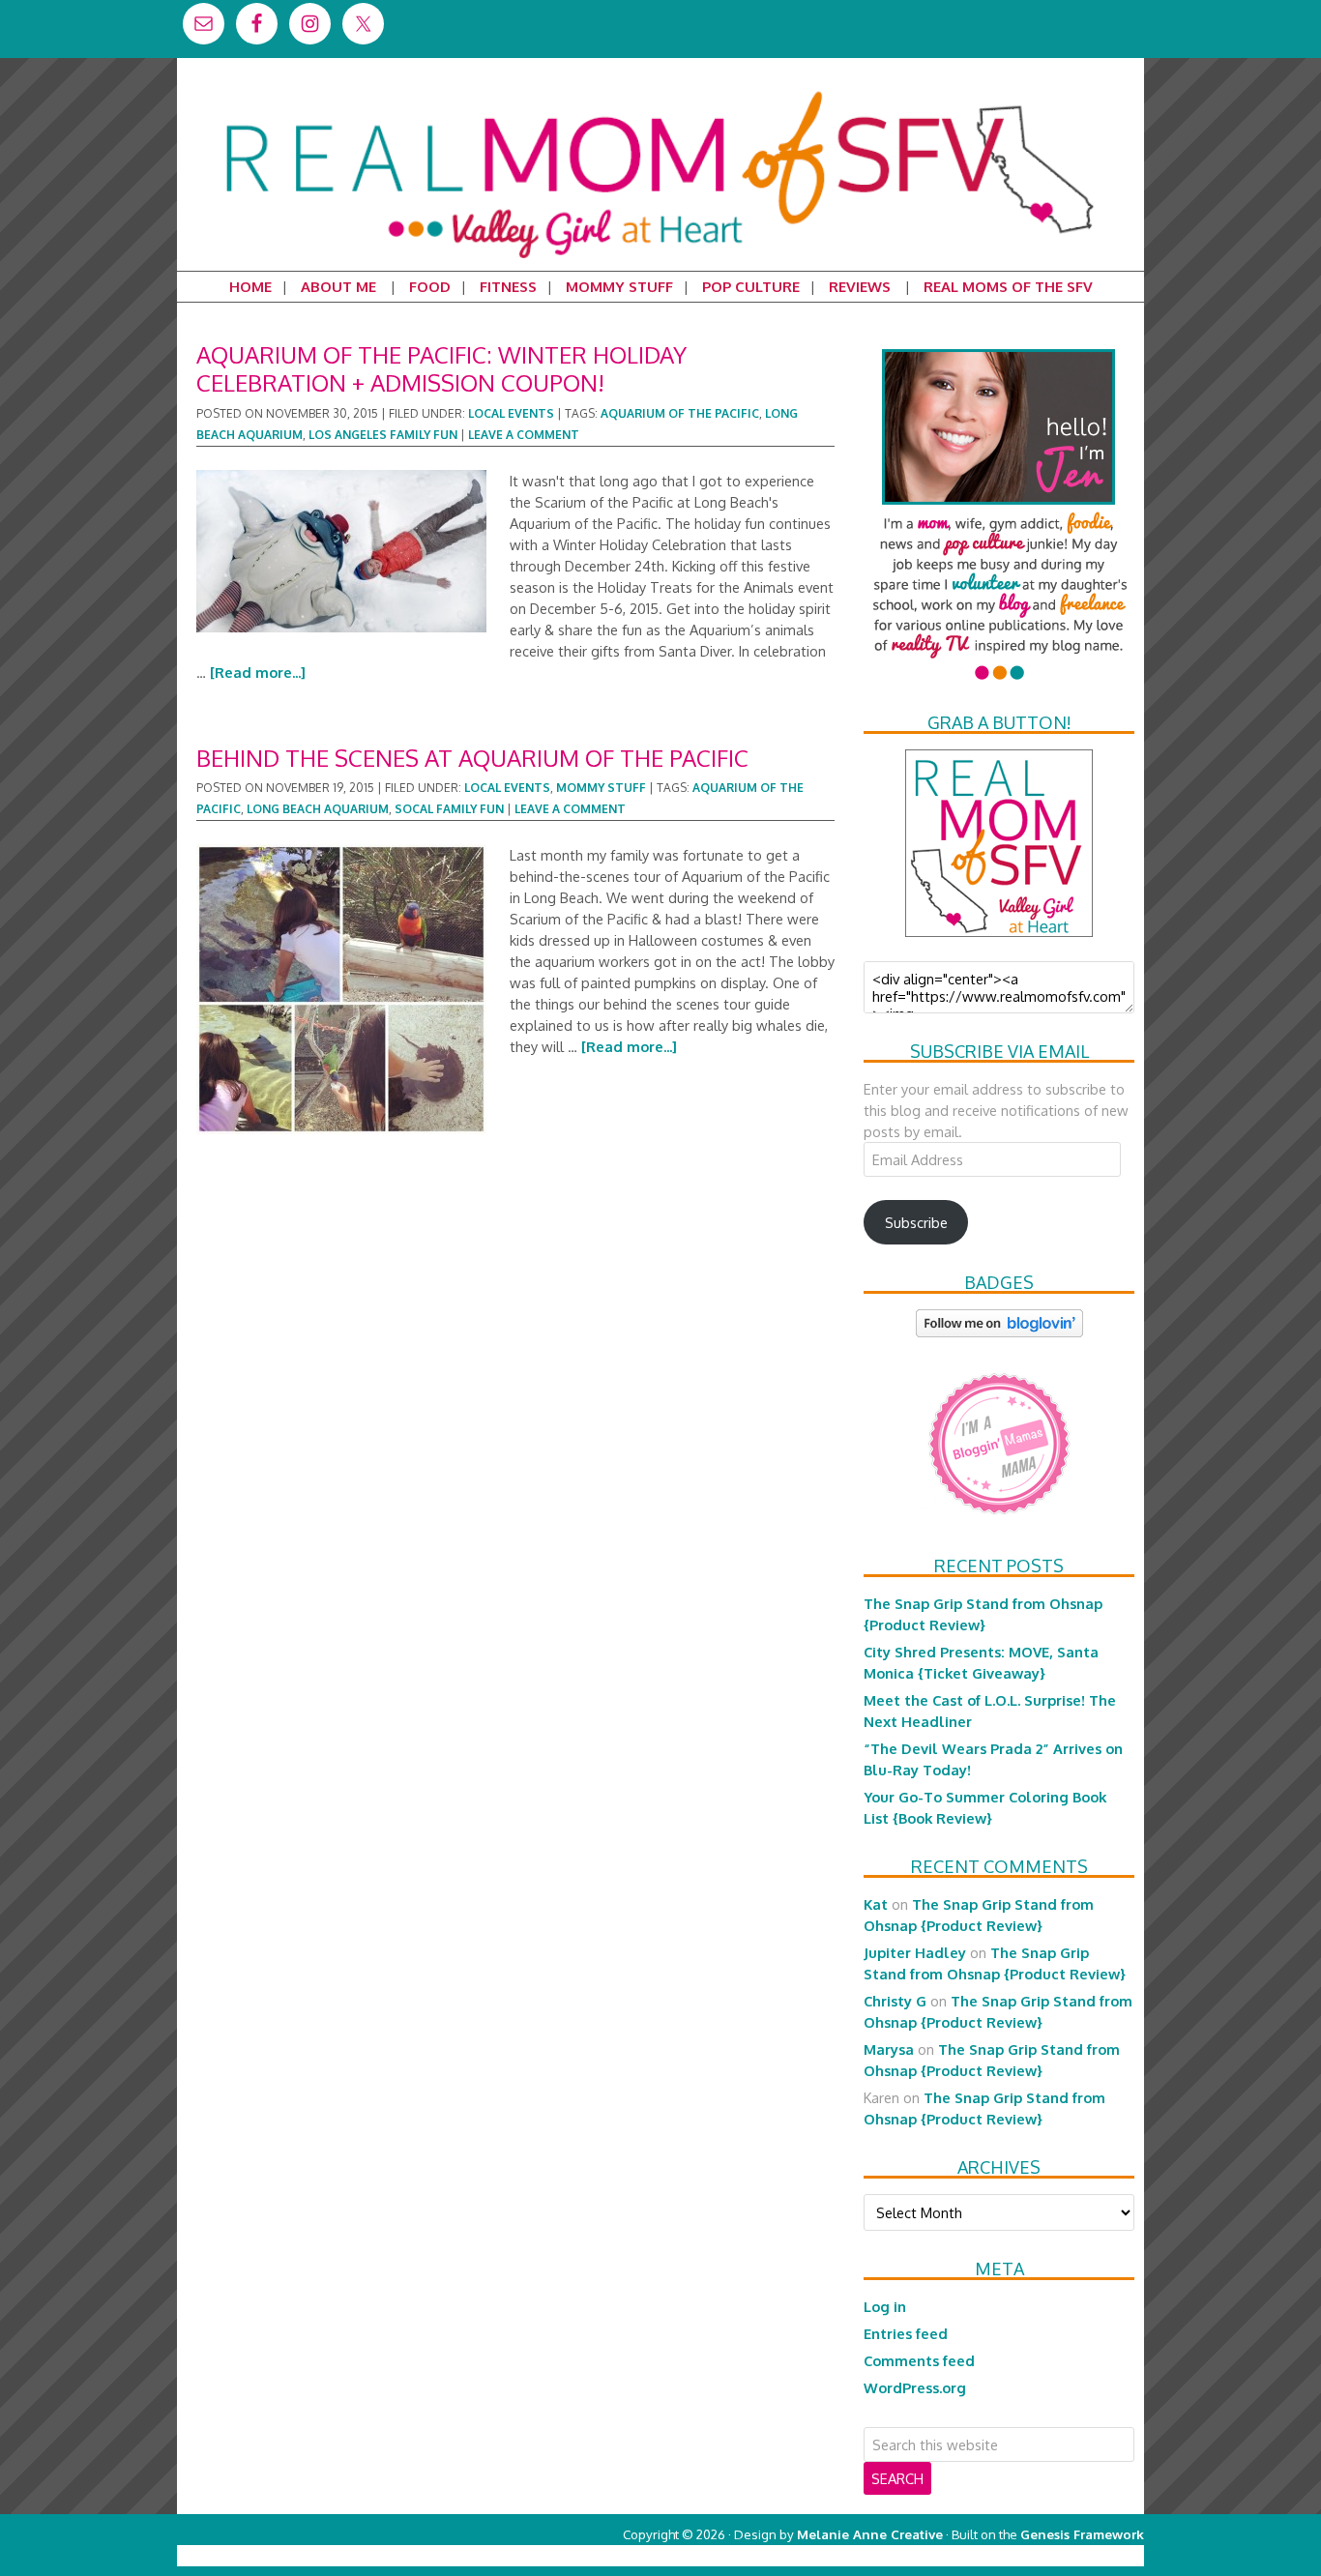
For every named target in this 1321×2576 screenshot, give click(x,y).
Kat (876, 1904)
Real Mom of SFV (660, 91)
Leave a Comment (524, 435)
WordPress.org (915, 2387)
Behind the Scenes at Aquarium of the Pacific (472, 758)
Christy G (895, 2001)
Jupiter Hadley (915, 1952)
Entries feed (906, 2333)
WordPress (1061, 2555)
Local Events (511, 413)
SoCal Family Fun (449, 809)
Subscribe (916, 1222)
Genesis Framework (1082, 2534)
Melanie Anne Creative (870, 2534)
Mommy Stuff (601, 788)
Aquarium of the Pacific (680, 413)
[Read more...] (258, 672)
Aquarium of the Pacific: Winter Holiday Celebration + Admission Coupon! (441, 368)
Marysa (889, 2049)
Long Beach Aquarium (318, 809)
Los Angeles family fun (383, 435)
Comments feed (919, 2360)
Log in (885, 2306)
